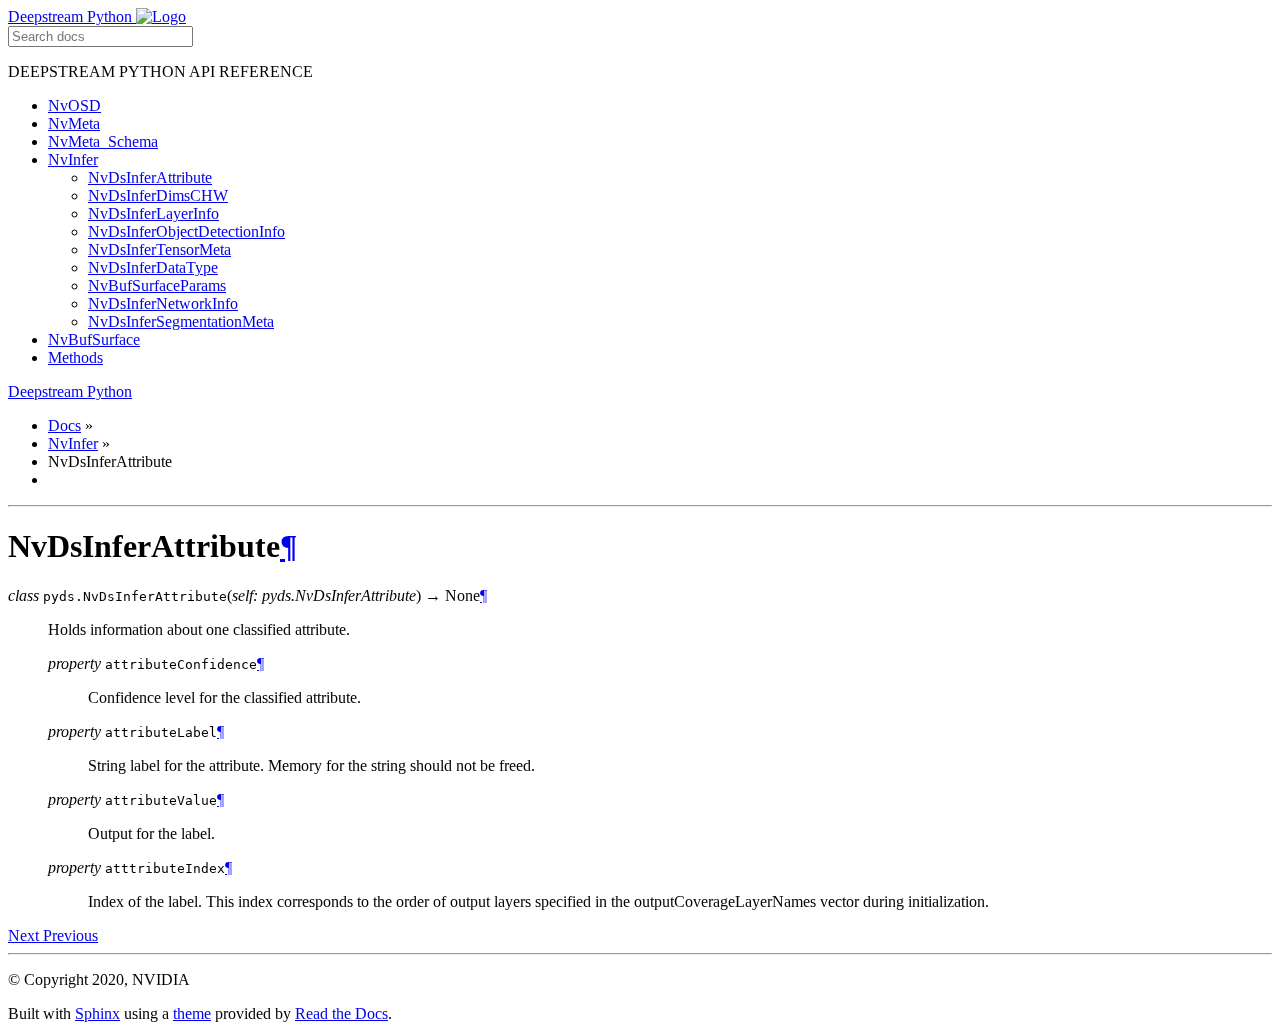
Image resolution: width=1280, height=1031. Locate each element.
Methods (75, 357)
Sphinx (97, 1013)
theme (192, 1013)
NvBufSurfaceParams (157, 285)
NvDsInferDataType (153, 267)
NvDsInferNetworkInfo (163, 303)
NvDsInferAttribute (150, 177)
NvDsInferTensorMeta (159, 249)
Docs (64, 425)
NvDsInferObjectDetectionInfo (186, 231)
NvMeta (74, 123)
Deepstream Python (72, 16)
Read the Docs (341, 1013)
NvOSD (74, 105)
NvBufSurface (94, 339)
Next (25, 935)
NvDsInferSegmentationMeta (181, 321)
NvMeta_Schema (103, 141)
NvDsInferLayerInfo (153, 213)
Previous (70, 935)
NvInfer (73, 159)
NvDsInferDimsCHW (158, 195)
